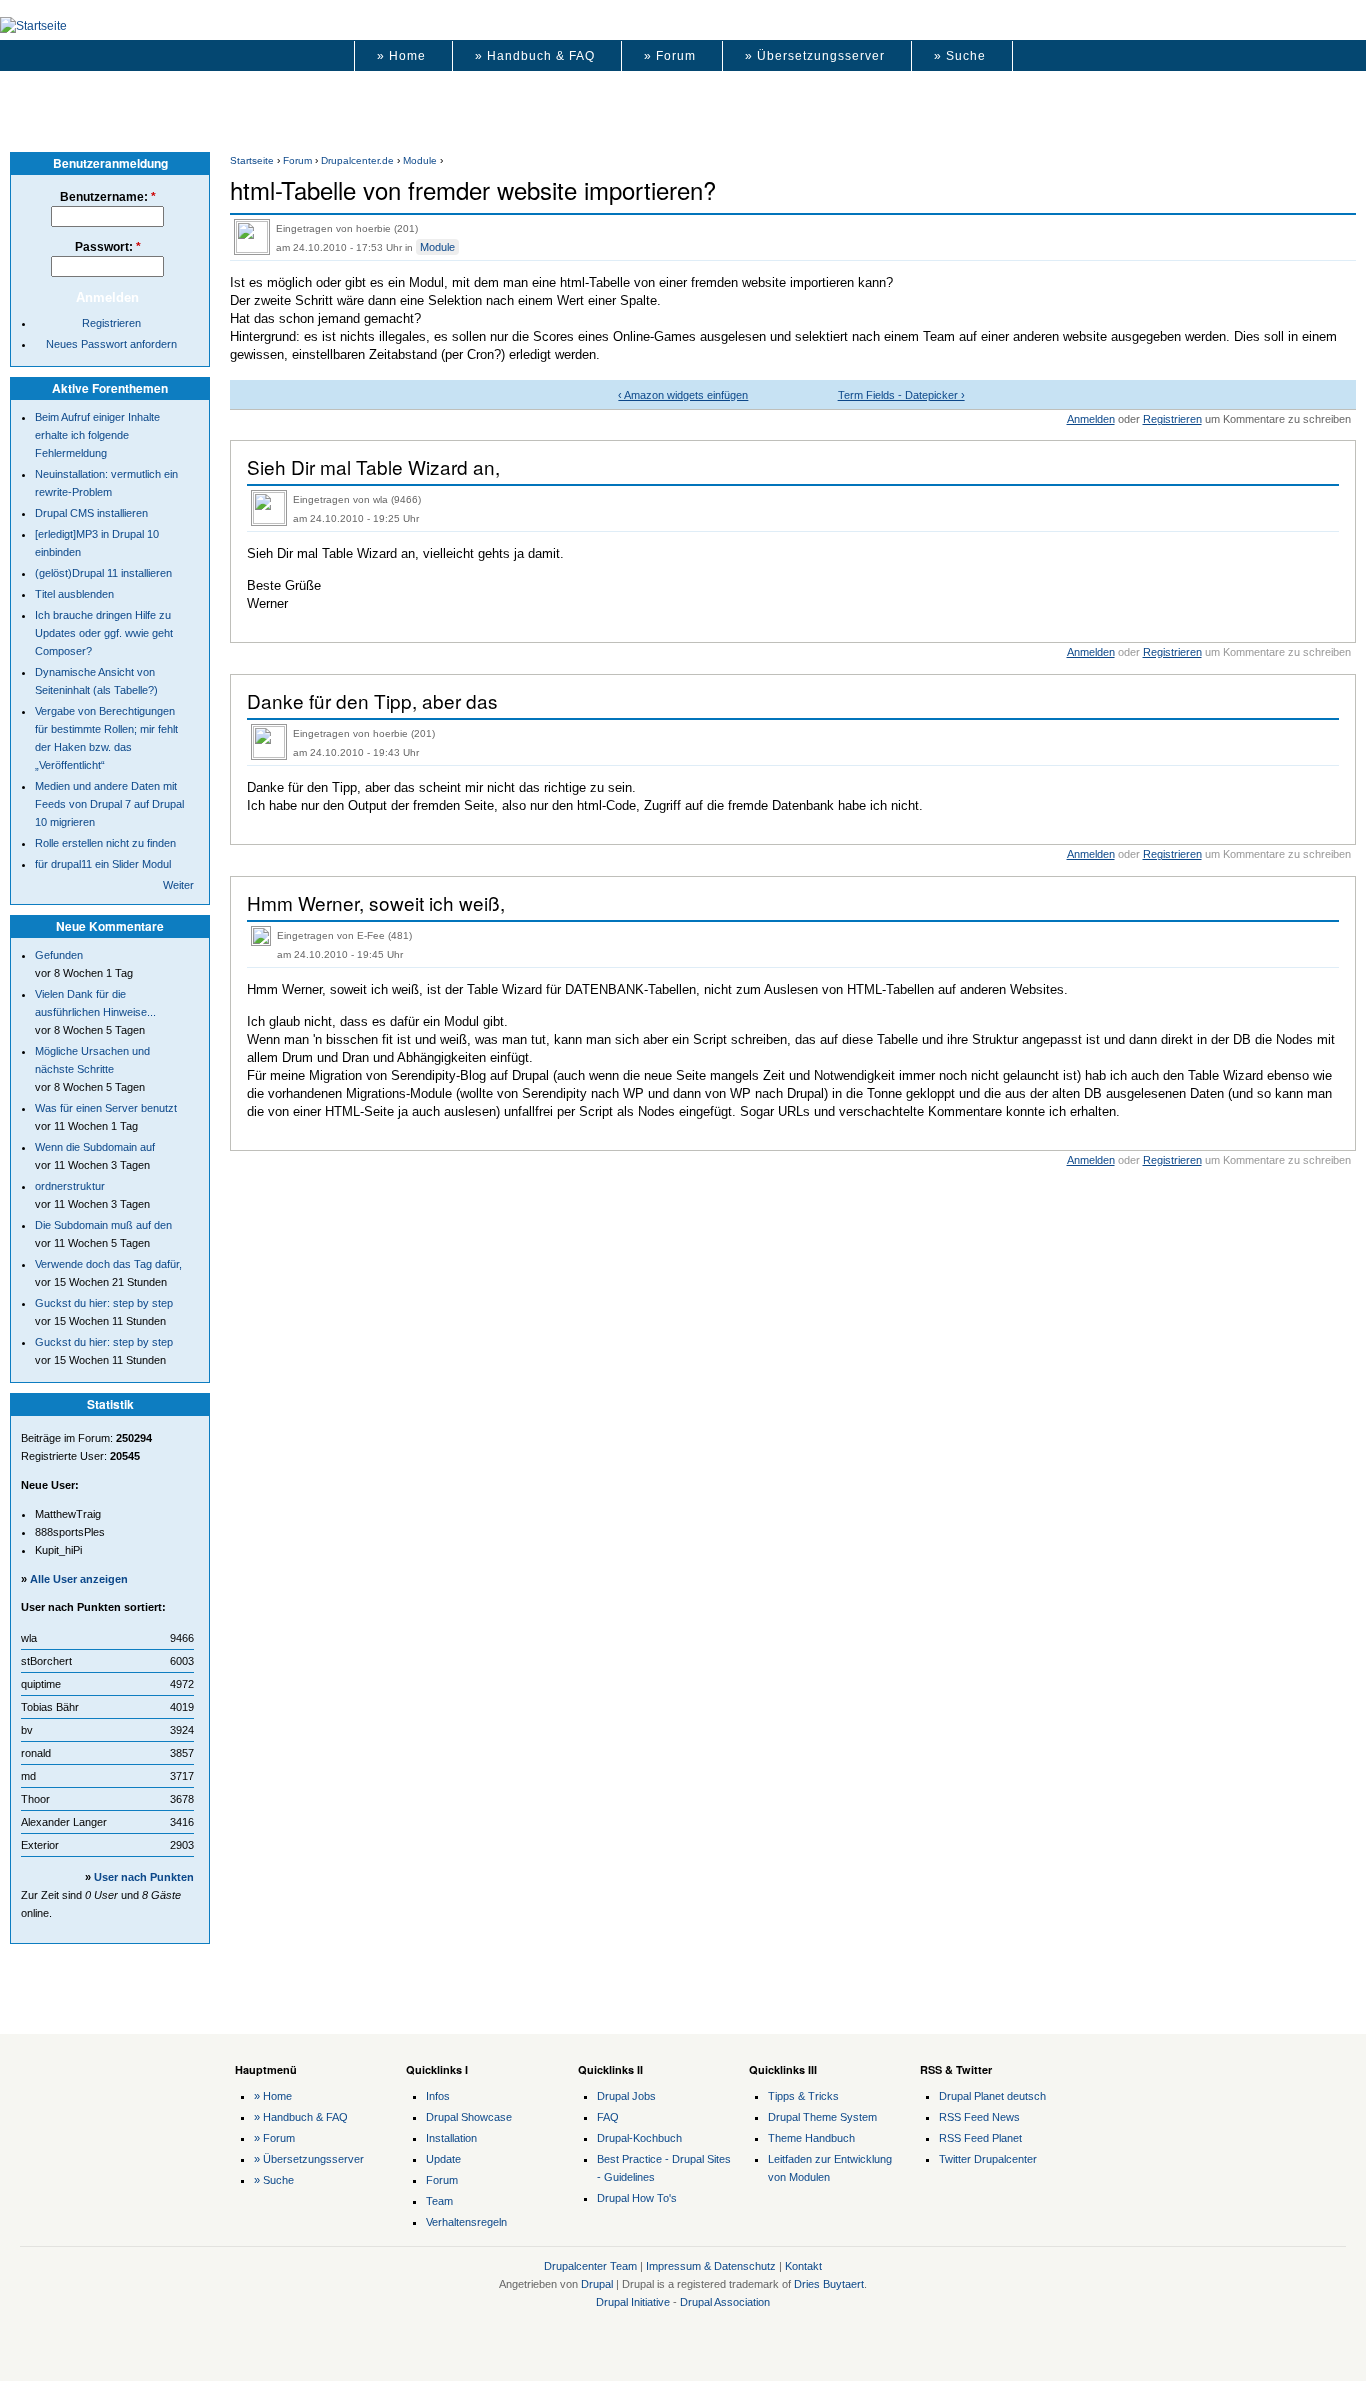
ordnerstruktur (70, 1186)
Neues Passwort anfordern (111, 344)
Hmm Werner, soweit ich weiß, (376, 902)
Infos (438, 2096)
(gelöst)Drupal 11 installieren (103, 573)
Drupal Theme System (822, 2117)
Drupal (597, 2284)
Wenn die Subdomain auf (95, 1147)
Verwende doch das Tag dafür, (108, 1264)
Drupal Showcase (469, 2117)
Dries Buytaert (829, 2284)
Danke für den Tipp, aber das (372, 700)
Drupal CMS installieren (91, 513)
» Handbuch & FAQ (535, 56)
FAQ (608, 2117)
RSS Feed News (979, 2117)
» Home (401, 56)
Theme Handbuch (811, 2138)
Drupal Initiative (633, 2302)
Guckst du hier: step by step (104, 1303)
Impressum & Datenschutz (711, 2266)
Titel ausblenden (74, 594)
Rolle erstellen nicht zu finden (105, 843)
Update (443, 2159)
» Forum (670, 56)
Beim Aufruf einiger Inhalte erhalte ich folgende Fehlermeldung (97, 435)
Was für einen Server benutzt (106, 1108)
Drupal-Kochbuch (639, 2138)
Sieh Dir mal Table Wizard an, (373, 466)
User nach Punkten (144, 1877)
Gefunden (59, 955)
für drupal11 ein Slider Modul (103, 864)
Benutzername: (108, 197)
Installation (451, 2138)
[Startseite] (33, 26)
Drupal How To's (637, 2198)
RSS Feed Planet (980, 2138)
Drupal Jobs (626, 2096)
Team (439, 2201)
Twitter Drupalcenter (988, 2159)
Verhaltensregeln (466, 2222)
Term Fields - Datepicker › (901, 395)
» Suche (960, 56)
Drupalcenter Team (590, 2266)
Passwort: (108, 247)
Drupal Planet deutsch (992, 2096)
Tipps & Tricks (803, 2096)
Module (420, 160)
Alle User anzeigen (79, 1579)
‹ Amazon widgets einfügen (683, 395)
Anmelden (1091, 419)
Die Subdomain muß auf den (103, 1225)
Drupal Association (725, 2302)
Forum (297, 160)
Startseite (252, 160)
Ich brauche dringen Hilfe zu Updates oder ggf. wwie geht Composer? (104, 633)
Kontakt (803, 2266)
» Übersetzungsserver (815, 56)
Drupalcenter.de (357, 160)
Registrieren (1172, 419)
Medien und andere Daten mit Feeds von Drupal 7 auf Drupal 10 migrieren (109, 804)
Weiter (178, 885)
